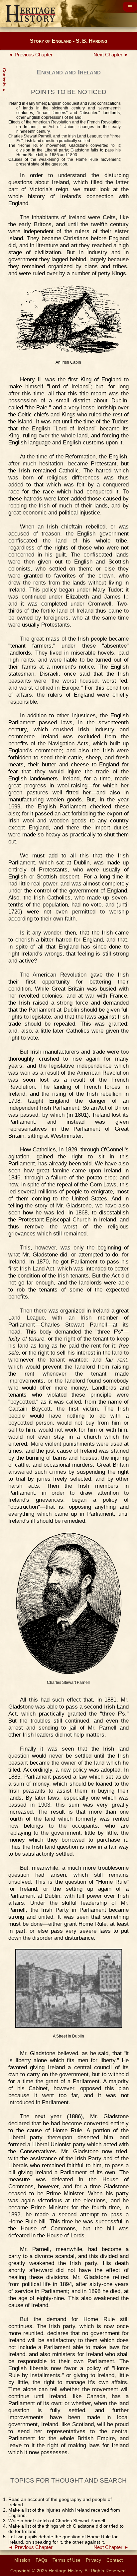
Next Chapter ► (111, 55)
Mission (22, 2560)
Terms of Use (67, 2560)
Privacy (93, 2560)
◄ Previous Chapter (30, 55)
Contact (115, 2560)
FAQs (41, 2560)
